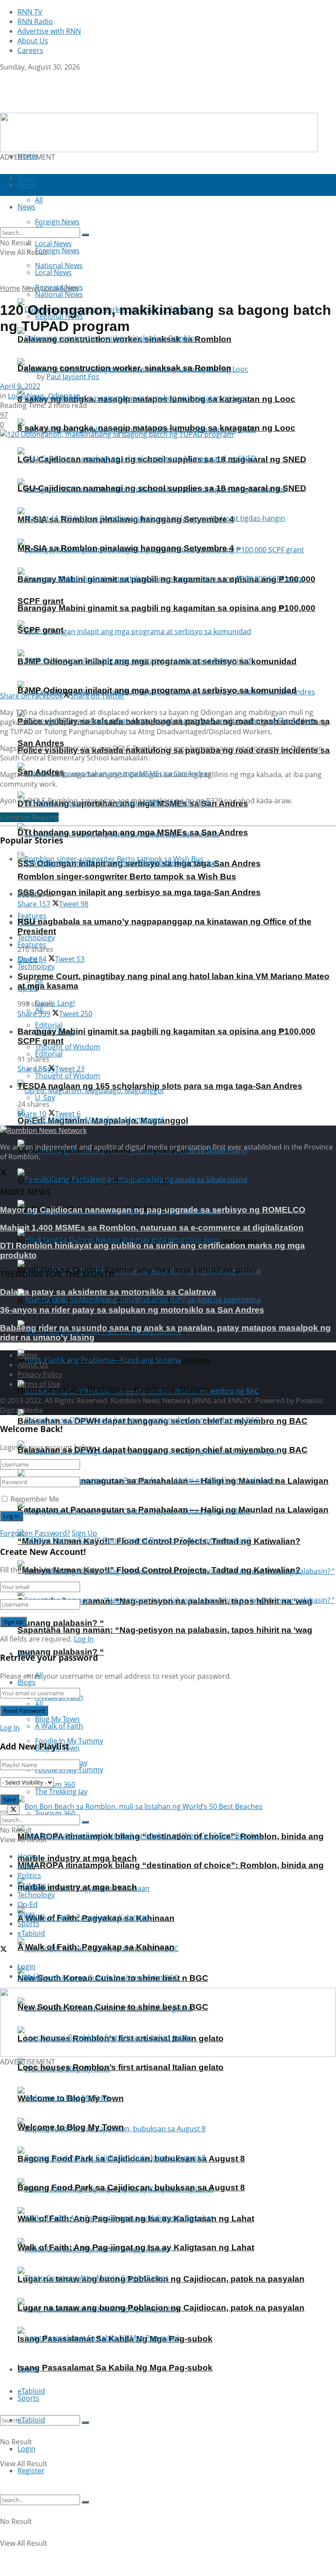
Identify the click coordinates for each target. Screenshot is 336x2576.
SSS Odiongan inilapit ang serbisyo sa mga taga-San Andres (139, 892)
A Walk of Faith (59, 1726)
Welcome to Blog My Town (71, 2127)
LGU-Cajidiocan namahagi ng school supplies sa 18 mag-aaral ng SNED (162, 488)
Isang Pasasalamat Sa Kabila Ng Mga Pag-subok (115, 2368)
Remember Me (35, 1499)
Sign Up (84, 1533)
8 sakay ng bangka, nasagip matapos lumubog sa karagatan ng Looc (156, 428)
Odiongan (64, 396)
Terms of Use (39, 1384)
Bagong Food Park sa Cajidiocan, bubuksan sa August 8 (131, 2187)
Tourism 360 (55, 1813)
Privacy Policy (40, 1374)
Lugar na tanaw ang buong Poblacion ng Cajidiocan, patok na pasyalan (161, 2308)
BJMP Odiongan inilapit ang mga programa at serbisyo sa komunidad (157, 690)
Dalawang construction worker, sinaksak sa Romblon (124, 368)
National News (59, 294)
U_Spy (45, 1098)
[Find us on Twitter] (3, 77)
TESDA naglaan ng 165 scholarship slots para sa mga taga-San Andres (160, 1086)
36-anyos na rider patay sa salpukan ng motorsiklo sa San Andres (132, 1310)
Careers (30, 50)
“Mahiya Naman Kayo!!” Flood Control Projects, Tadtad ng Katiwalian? (159, 1570)
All (39, 1704)
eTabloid (31, 2420)
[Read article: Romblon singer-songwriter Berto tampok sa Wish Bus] (177, 859)
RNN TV (30, 12)
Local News (53, 272)
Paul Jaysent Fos (73, 376)
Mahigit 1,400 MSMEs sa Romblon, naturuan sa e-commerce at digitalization (152, 1228)
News (31, 288)
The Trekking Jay (61, 1792)
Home (28, 156)
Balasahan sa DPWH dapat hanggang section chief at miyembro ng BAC (163, 1450)
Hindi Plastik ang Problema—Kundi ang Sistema (114, 1389)
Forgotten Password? (35, 1533)
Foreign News (57, 251)
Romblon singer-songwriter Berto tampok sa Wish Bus (127, 877)
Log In (84, 1639)
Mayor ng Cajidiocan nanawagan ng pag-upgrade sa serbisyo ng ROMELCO (153, 1210)
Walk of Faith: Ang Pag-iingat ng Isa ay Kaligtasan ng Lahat (136, 2247)
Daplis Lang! (55, 1003)
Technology (36, 966)
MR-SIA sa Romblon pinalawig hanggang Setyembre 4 (126, 548)
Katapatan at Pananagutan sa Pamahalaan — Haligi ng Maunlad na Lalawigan (173, 1510)
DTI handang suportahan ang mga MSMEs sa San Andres (133, 832)
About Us (33, 41)
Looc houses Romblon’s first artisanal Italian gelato (121, 2067)
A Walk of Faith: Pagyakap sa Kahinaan (96, 1947)
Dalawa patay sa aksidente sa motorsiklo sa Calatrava (108, 1292)
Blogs (26, 1682)
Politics (29, 1875)
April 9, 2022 (20, 386)
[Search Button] (85, 2423)
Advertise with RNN (49, 31)
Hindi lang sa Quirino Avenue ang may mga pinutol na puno (137, 1270)
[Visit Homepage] (55, 108)
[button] (159, 132)
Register (31, 2471)
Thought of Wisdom (68, 1047)
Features (32, 1885)
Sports (28, 2398)
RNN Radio (35, 21)
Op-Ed (28, 1904)
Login (26, 2449)
